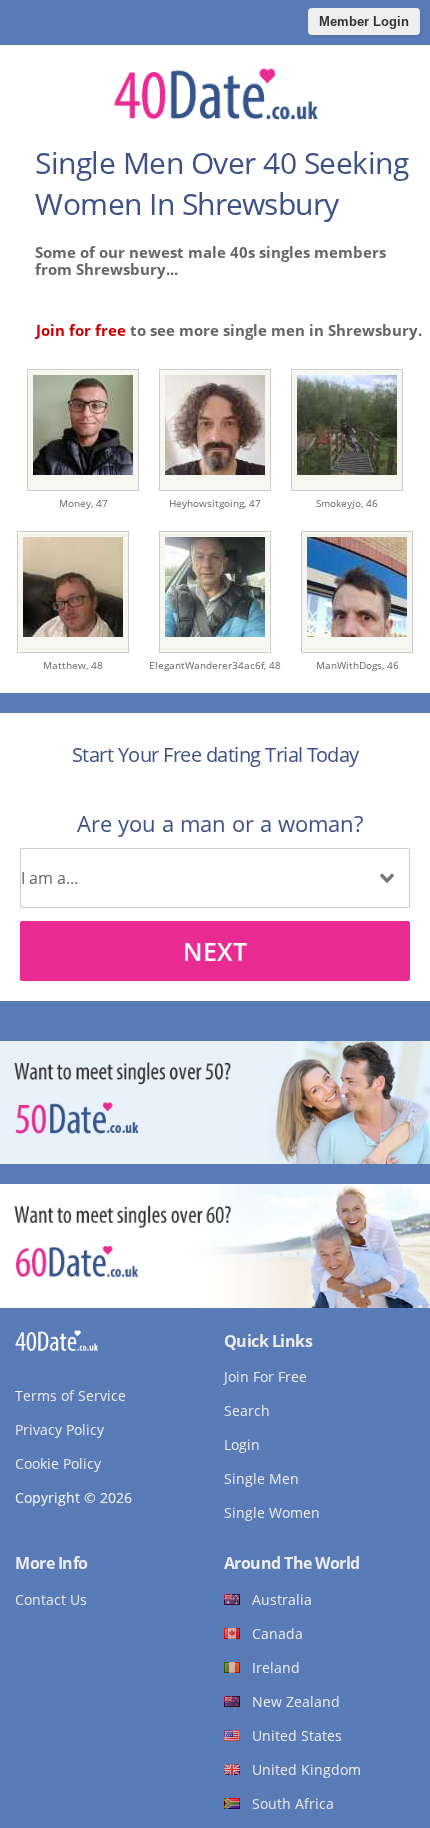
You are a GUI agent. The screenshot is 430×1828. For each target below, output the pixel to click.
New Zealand (296, 1701)
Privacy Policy (59, 1429)
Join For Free (265, 1376)
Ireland (276, 1667)
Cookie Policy (58, 1463)
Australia (282, 1599)
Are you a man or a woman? (220, 823)
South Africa (293, 1803)
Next (215, 951)
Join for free (81, 330)
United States (297, 1735)
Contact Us (51, 1599)
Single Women (272, 1512)
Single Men (261, 1478)
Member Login (364, 21)
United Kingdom (306, 1769)
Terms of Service (70, 1395)
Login (242, 1444)
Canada (277, 1633)
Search (247, 1410)
